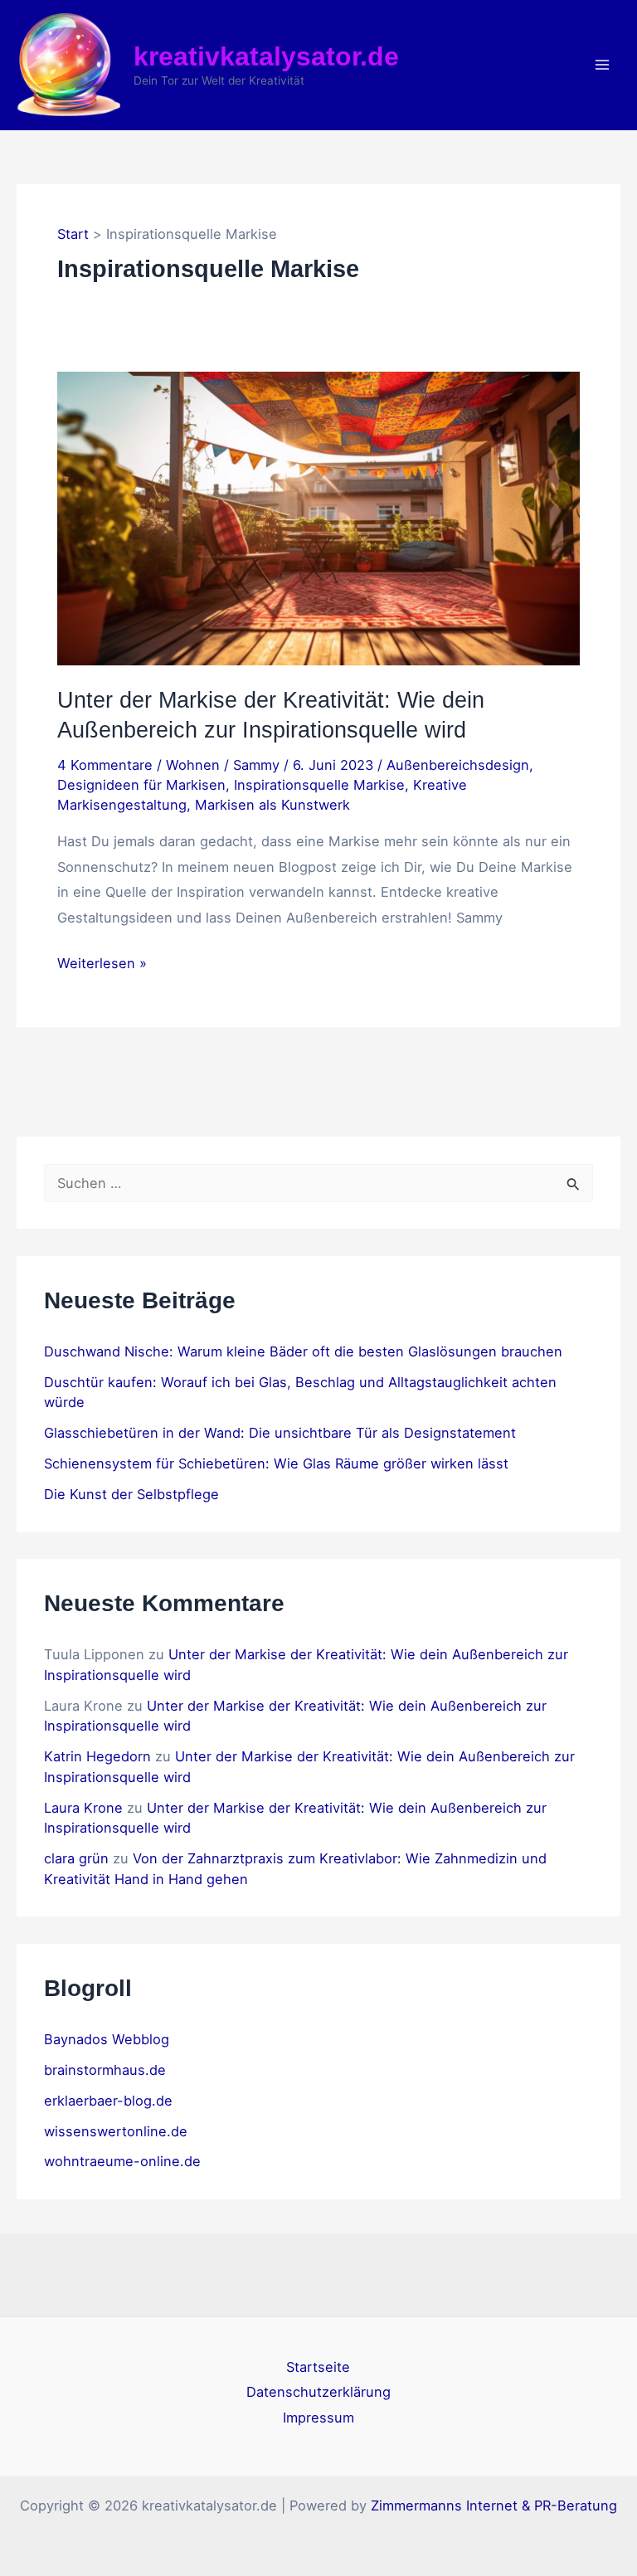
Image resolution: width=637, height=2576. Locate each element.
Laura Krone (83, 1808)
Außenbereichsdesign (458, 765)
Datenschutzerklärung (318, 2392)
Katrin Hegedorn (97, 1756)
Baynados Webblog (107, 2039)
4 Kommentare (105, 765)
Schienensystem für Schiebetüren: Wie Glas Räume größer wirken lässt (276, 1463)
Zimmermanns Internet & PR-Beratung (494, 2505)
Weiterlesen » (102, 965)
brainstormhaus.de (105, 2070)
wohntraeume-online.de (122, 2161)
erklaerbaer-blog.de (108, 2101)
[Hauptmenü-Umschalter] (602, 65)
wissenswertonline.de (116, 2131)
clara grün (76, 1858)
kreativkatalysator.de (266, 56)
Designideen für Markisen (141, 785)
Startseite (318, 2367)
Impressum (318, 2418)
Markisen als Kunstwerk (272, 805)
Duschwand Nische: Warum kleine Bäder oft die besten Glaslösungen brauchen (303, 1351)
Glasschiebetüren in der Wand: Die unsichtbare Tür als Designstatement (280, 1433)
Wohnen (193, 765)
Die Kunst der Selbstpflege (131, 1494)
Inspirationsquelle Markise (319, 785)
